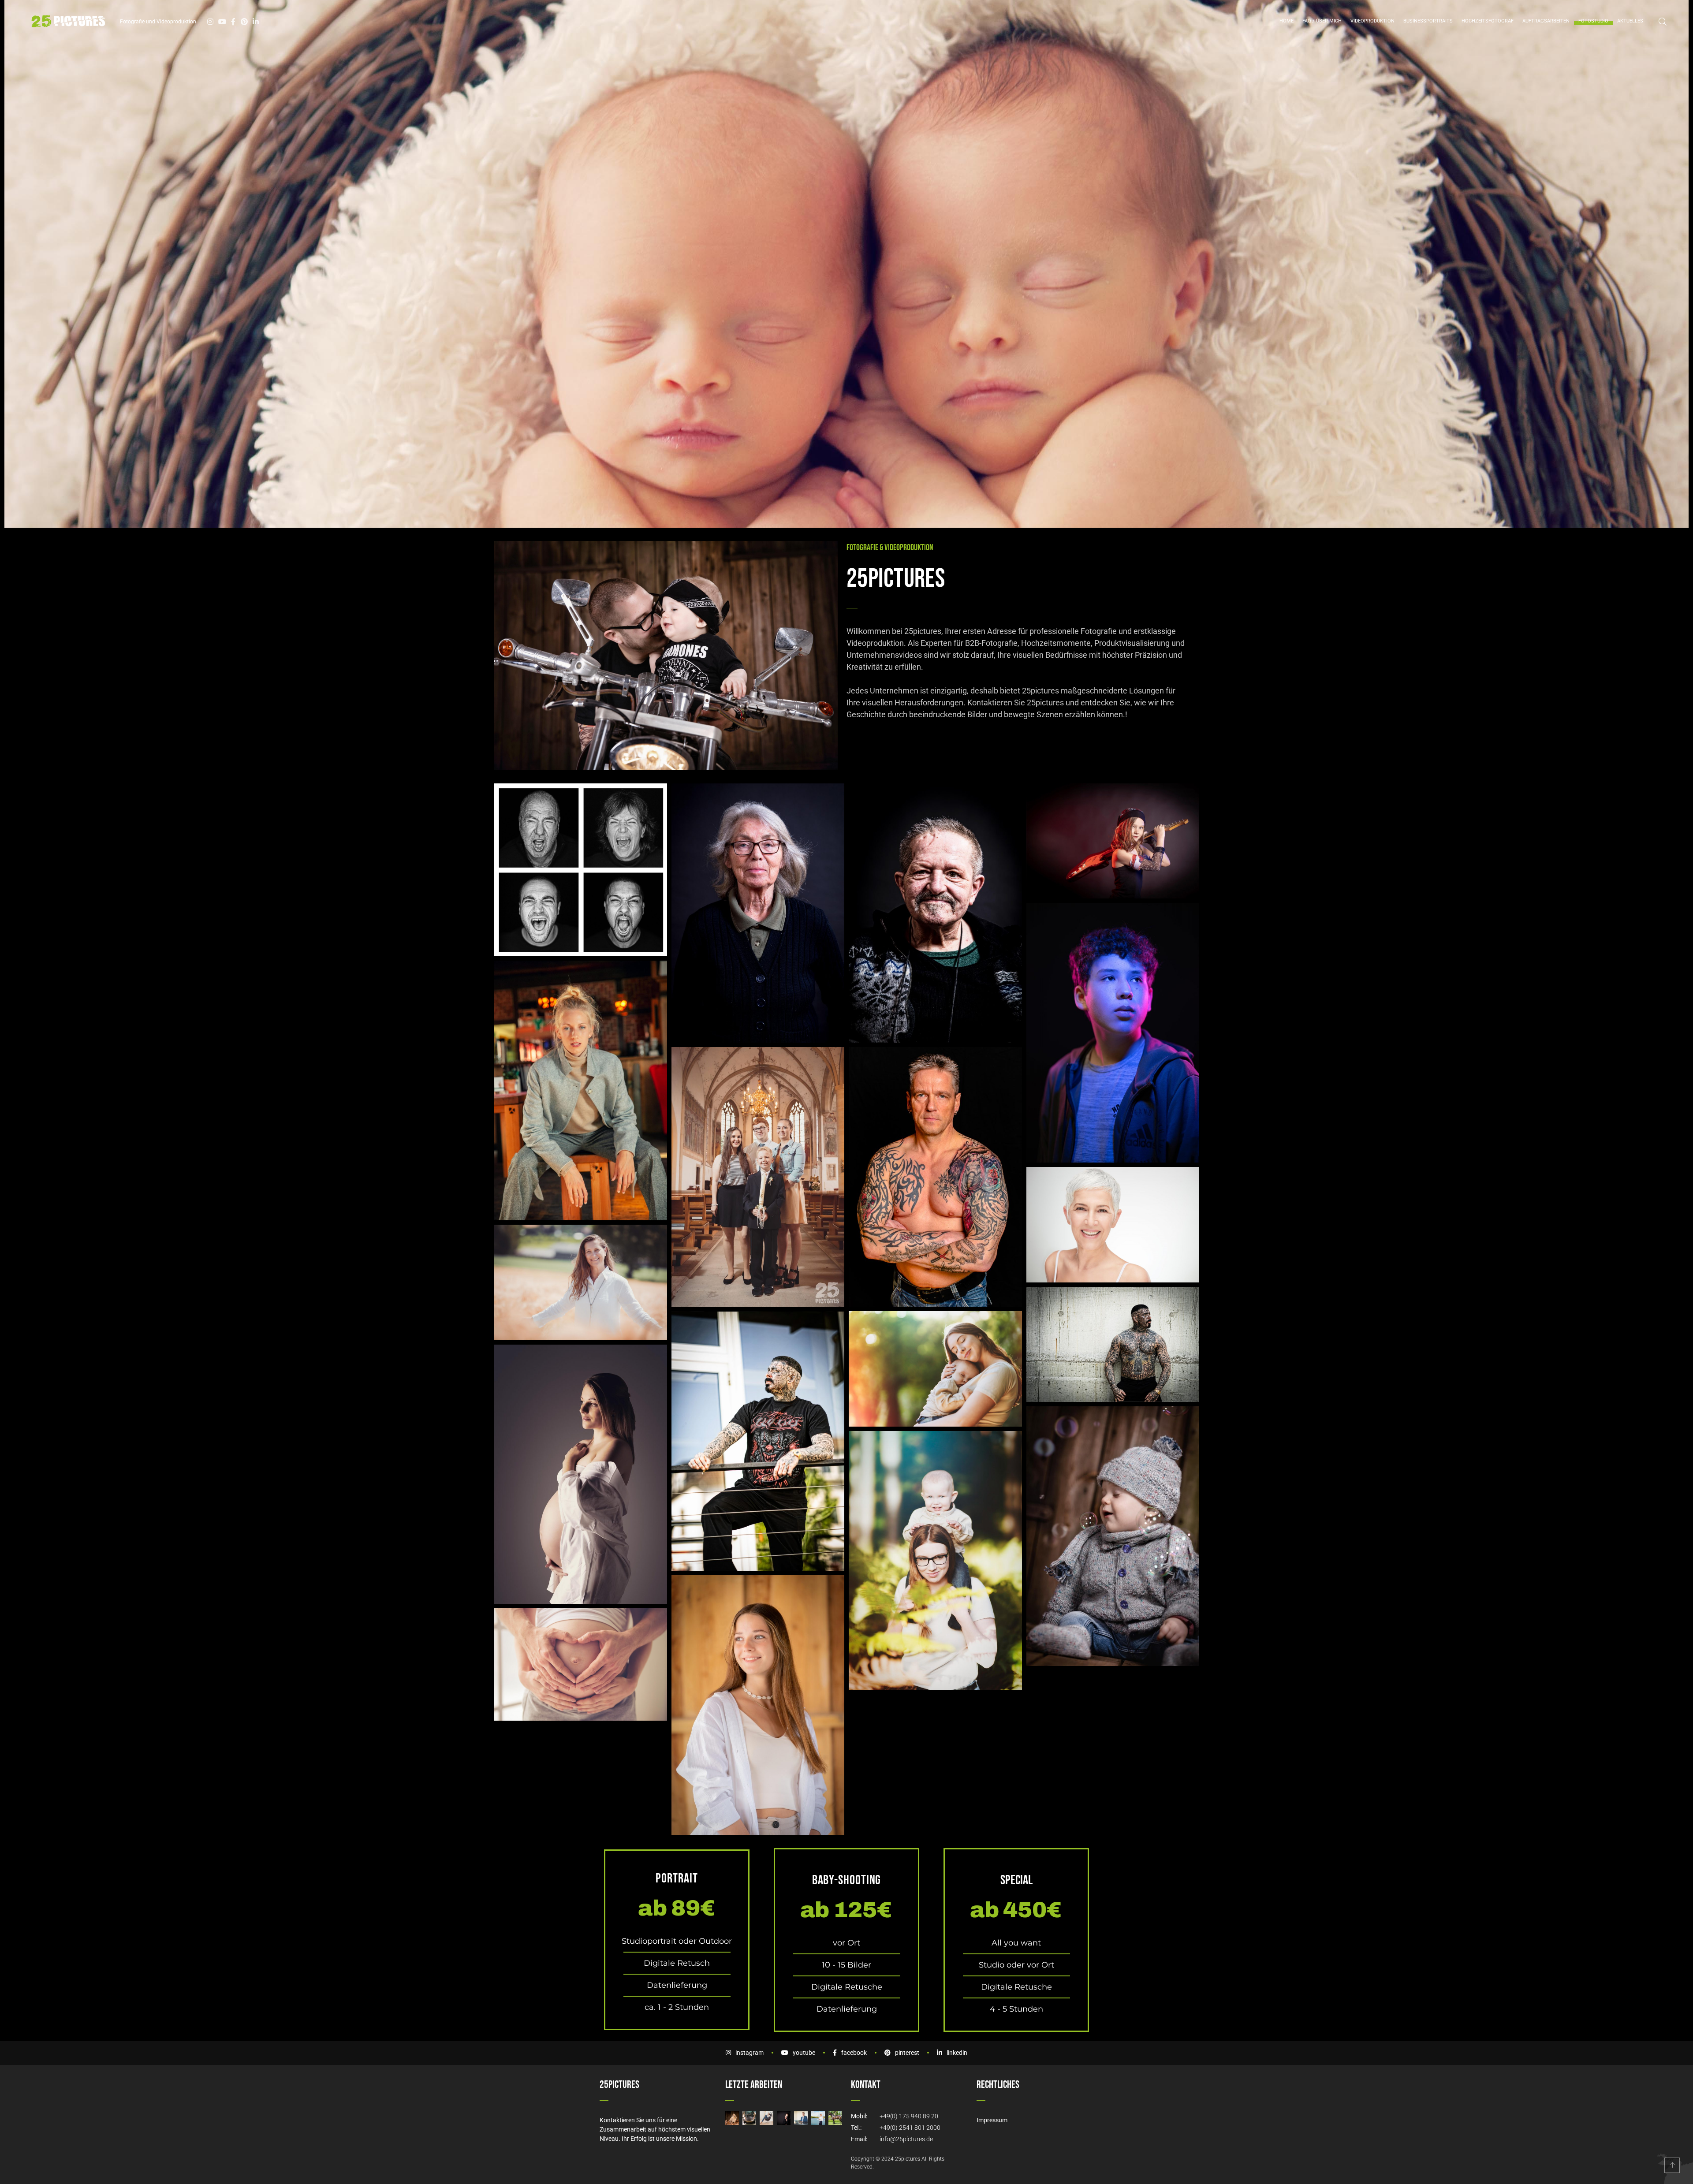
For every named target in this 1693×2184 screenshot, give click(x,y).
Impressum (992, 2120)
